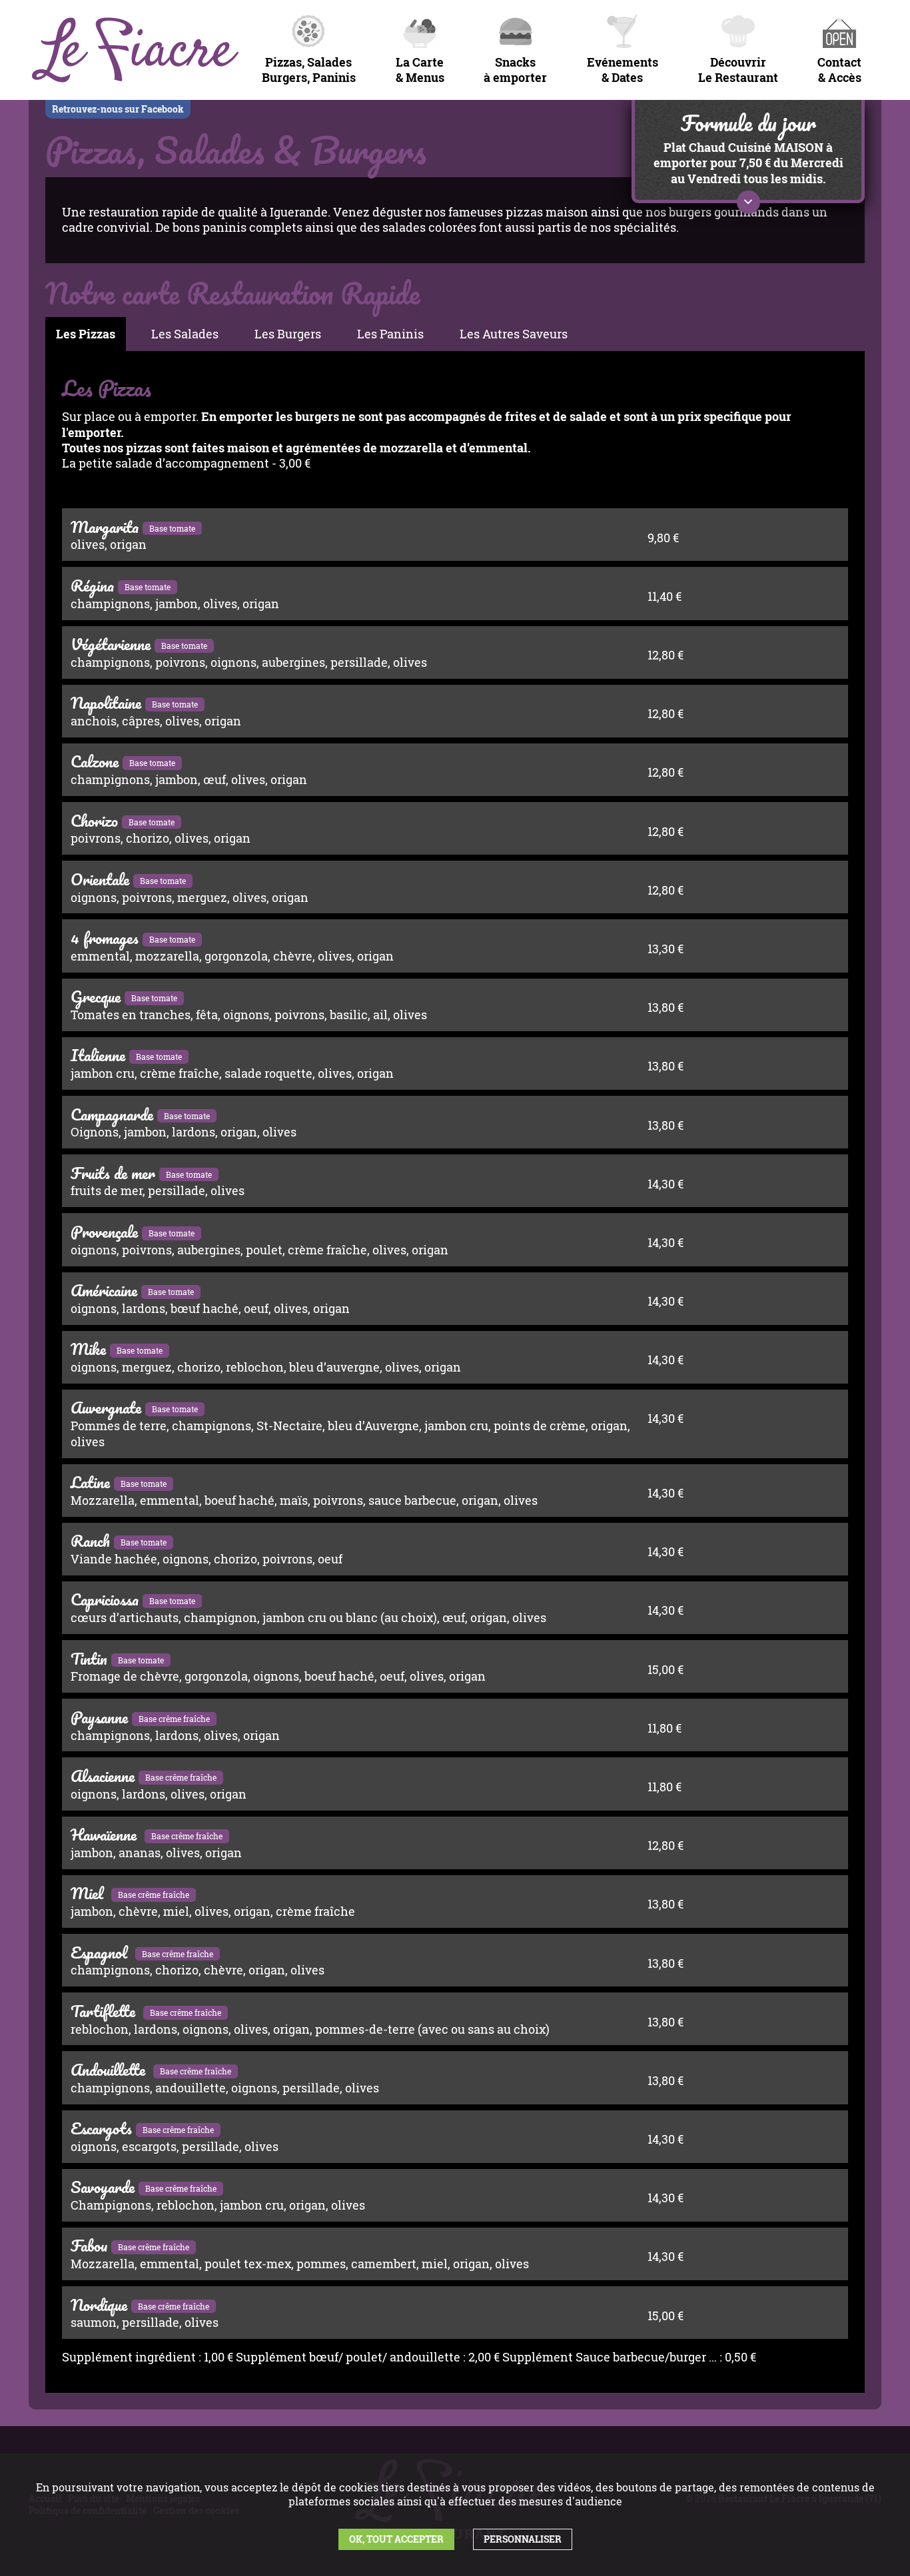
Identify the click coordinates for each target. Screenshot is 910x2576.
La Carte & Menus (420, 70)
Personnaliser (523, 2539)
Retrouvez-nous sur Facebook (118, 109)
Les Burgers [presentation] (288, 334)
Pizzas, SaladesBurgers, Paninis (309, 70)
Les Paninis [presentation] (390, 334)
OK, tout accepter (396, 2539)
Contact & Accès (839, 70)
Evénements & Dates (623, 70)
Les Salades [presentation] (185, 334)
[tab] (86, 334)
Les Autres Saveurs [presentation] (514, 334)
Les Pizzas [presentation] (86, 334)
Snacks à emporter (515, 70)
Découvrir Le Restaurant (738, 70)
